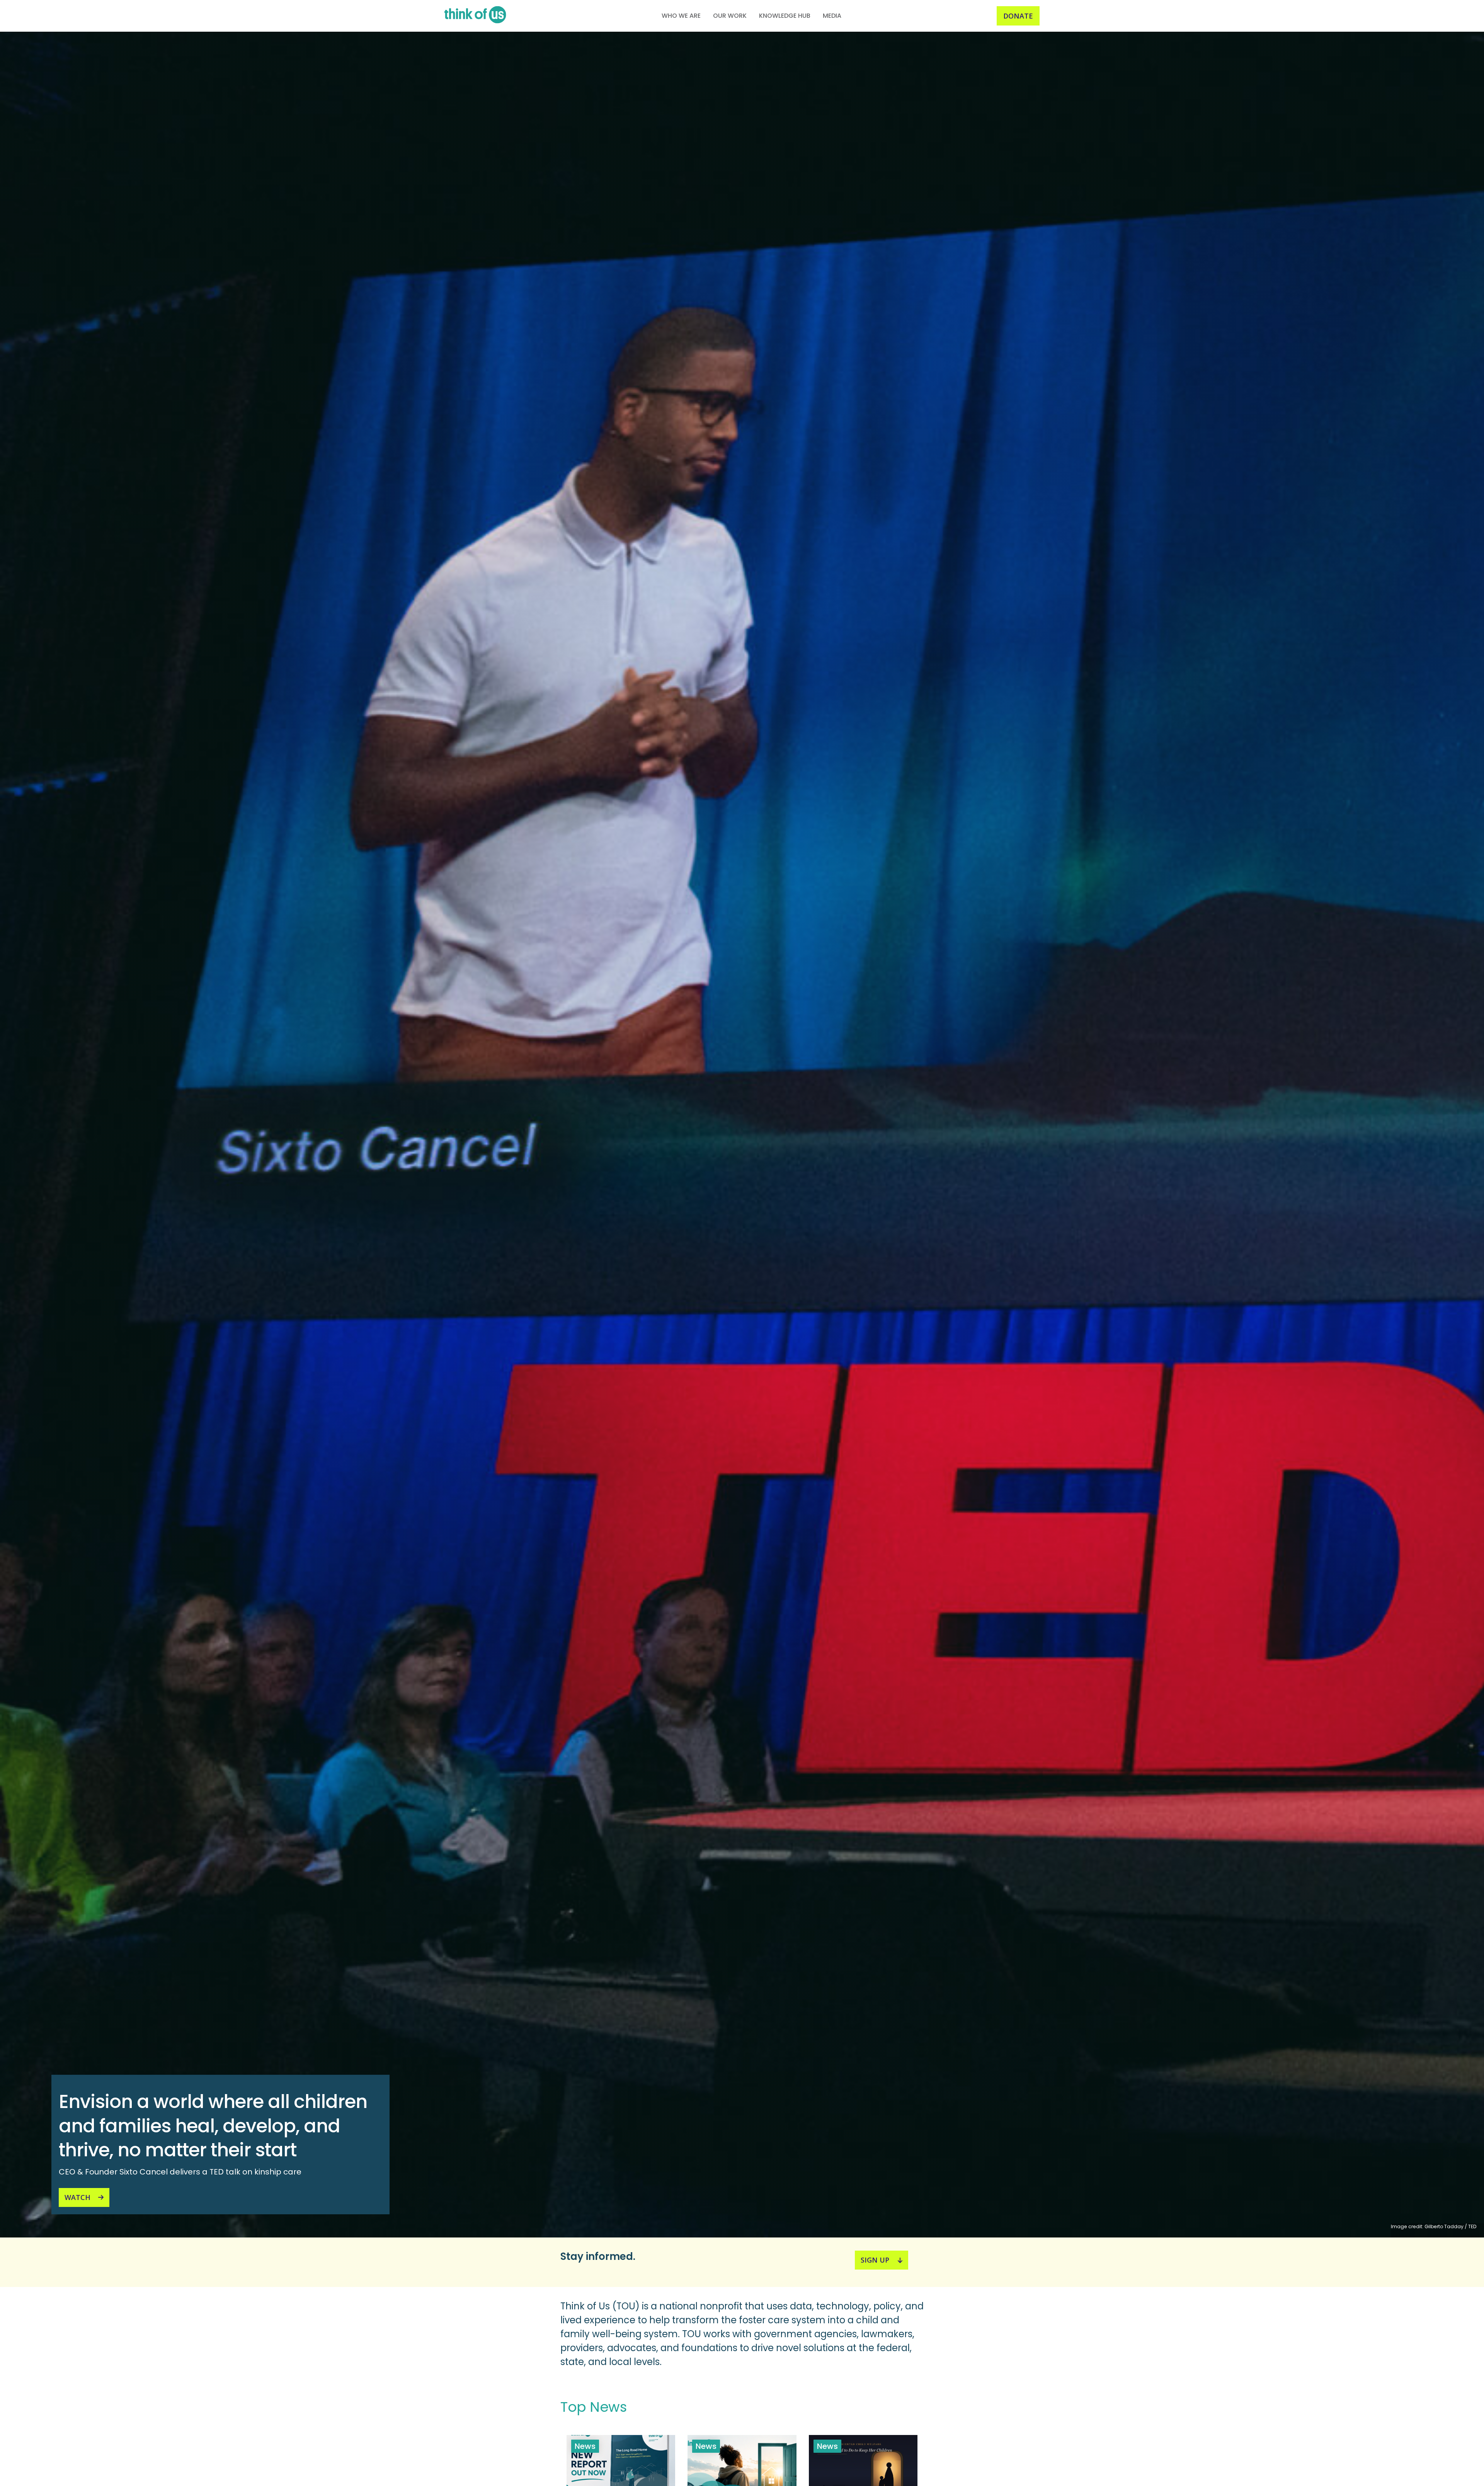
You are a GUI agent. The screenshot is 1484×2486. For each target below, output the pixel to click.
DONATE (1018, 16)
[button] (681, 16)
